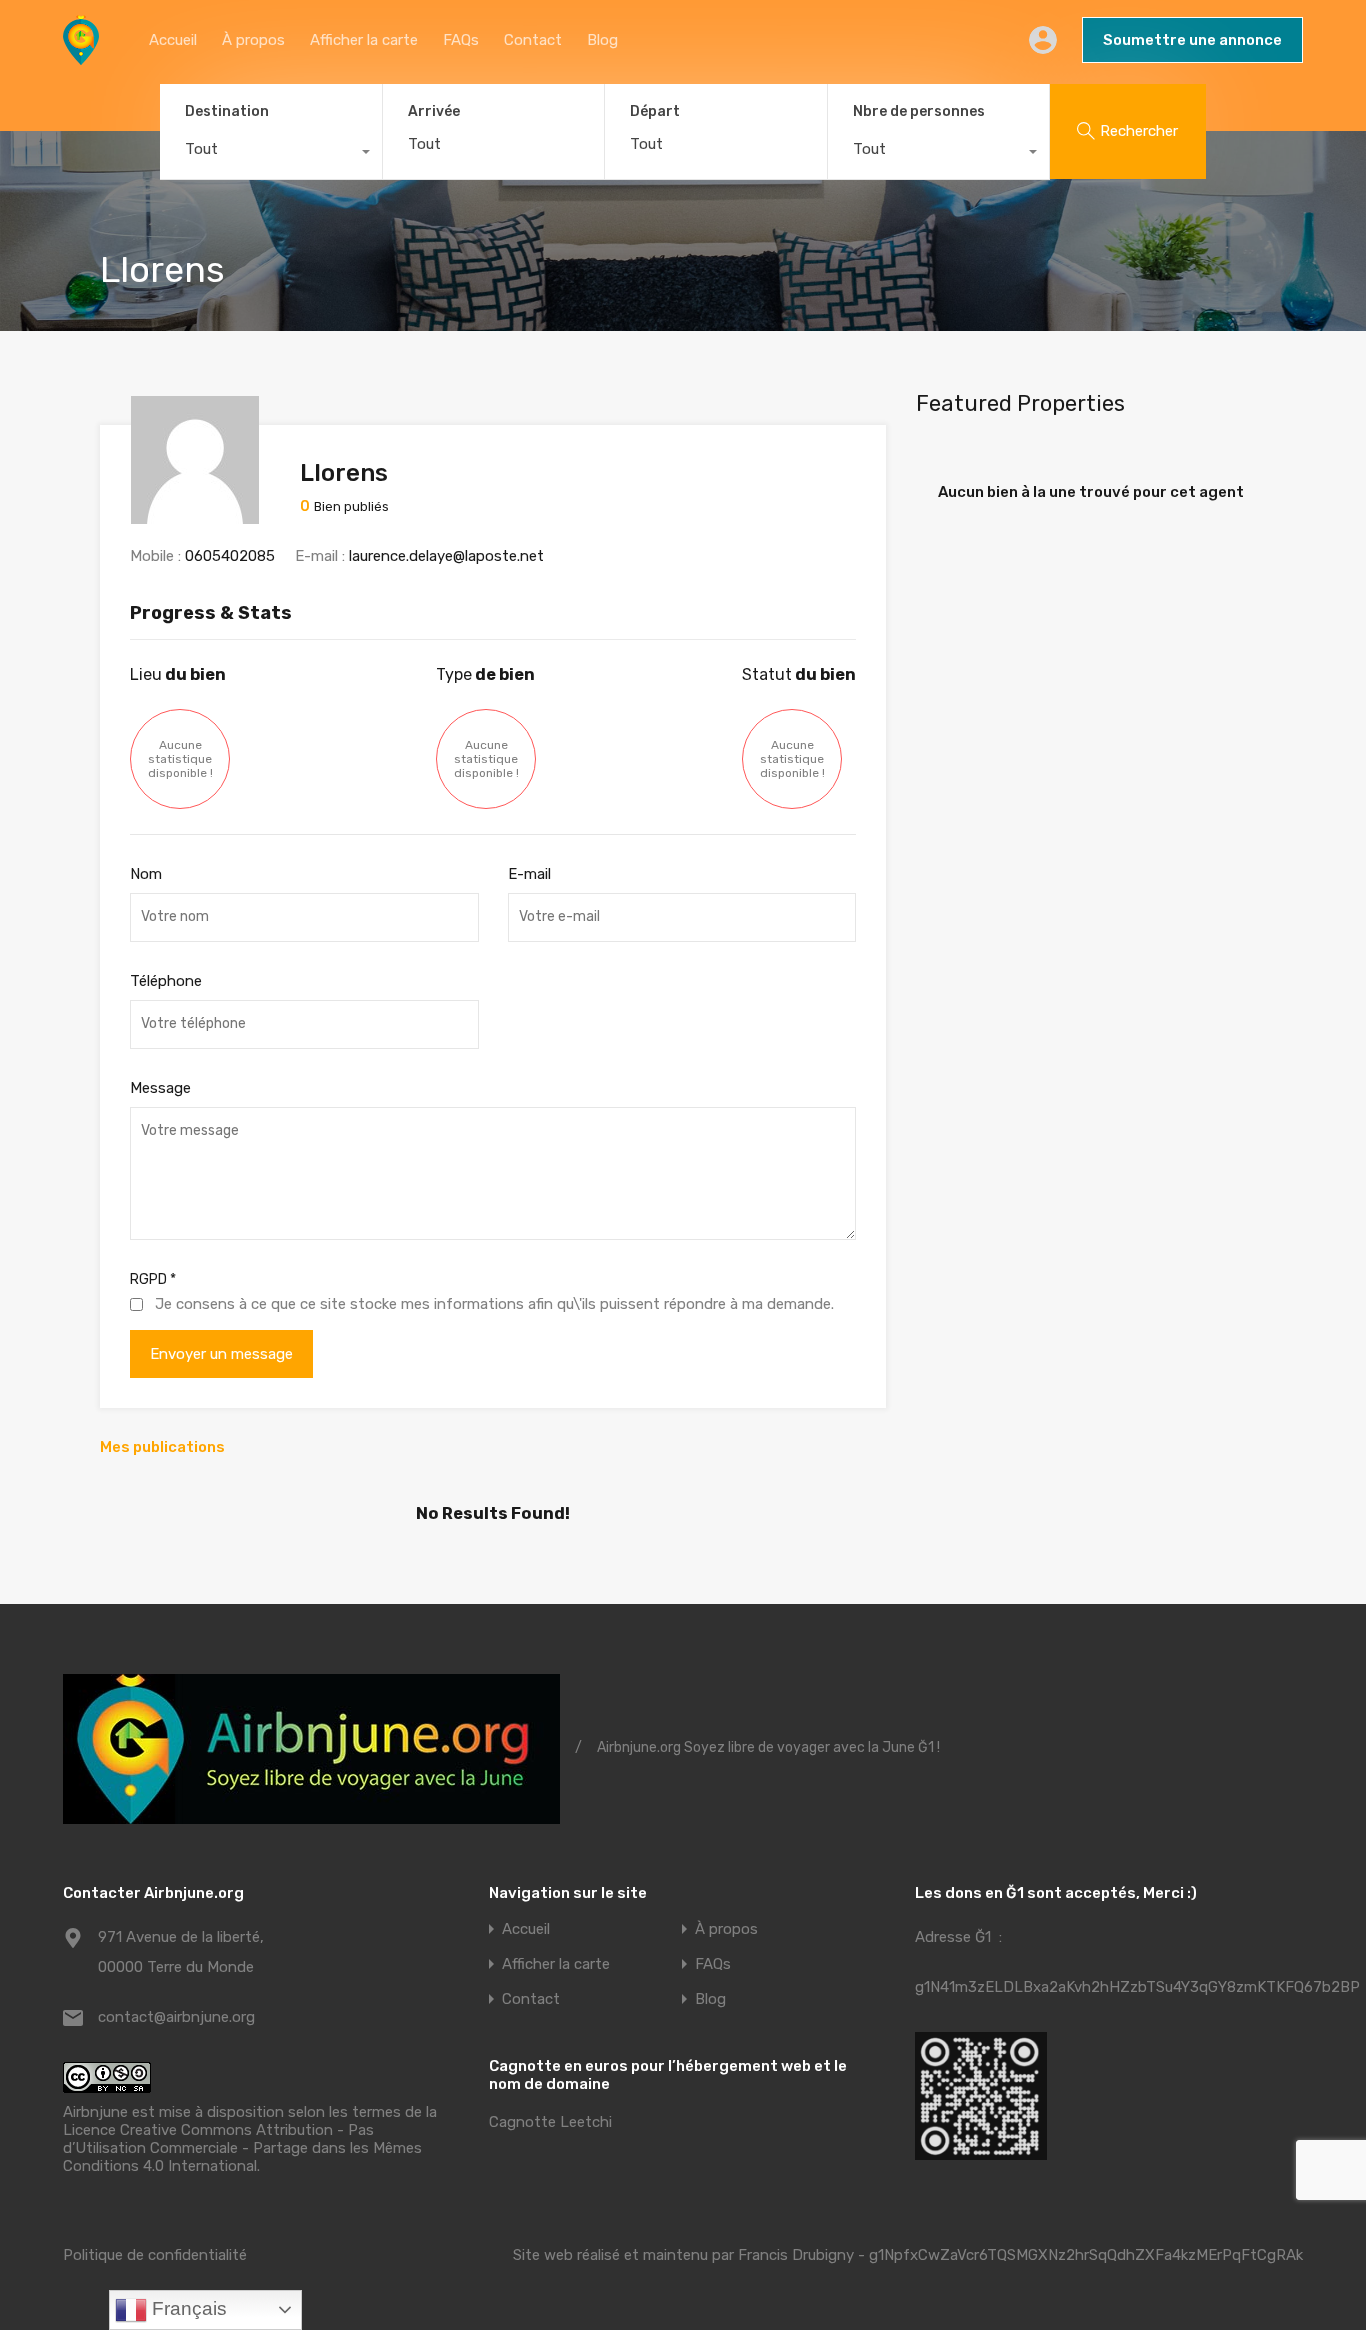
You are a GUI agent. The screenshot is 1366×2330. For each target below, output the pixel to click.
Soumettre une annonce (1192, 40)
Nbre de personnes (919, 111)
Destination (227, 111)
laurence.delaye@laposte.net (446, 556)
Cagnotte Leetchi (550, 2122)
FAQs (461, 40)
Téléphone (166, 981)
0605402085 (230, 556)
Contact (533, 40)
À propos (253, 40)
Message (160, 1088)
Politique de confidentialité (155, 2255)
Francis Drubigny (796, 2255)
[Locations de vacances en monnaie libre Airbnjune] (81, 56)
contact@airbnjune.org (176, 2017)
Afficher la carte (364, 40)
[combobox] (271, 154)
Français (187, 2308)
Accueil (173, 40)
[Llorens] (195, 515)
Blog (602, 40)
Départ (655, 112)
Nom (146, 874)
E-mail (529, 874)
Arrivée (434, 112)
